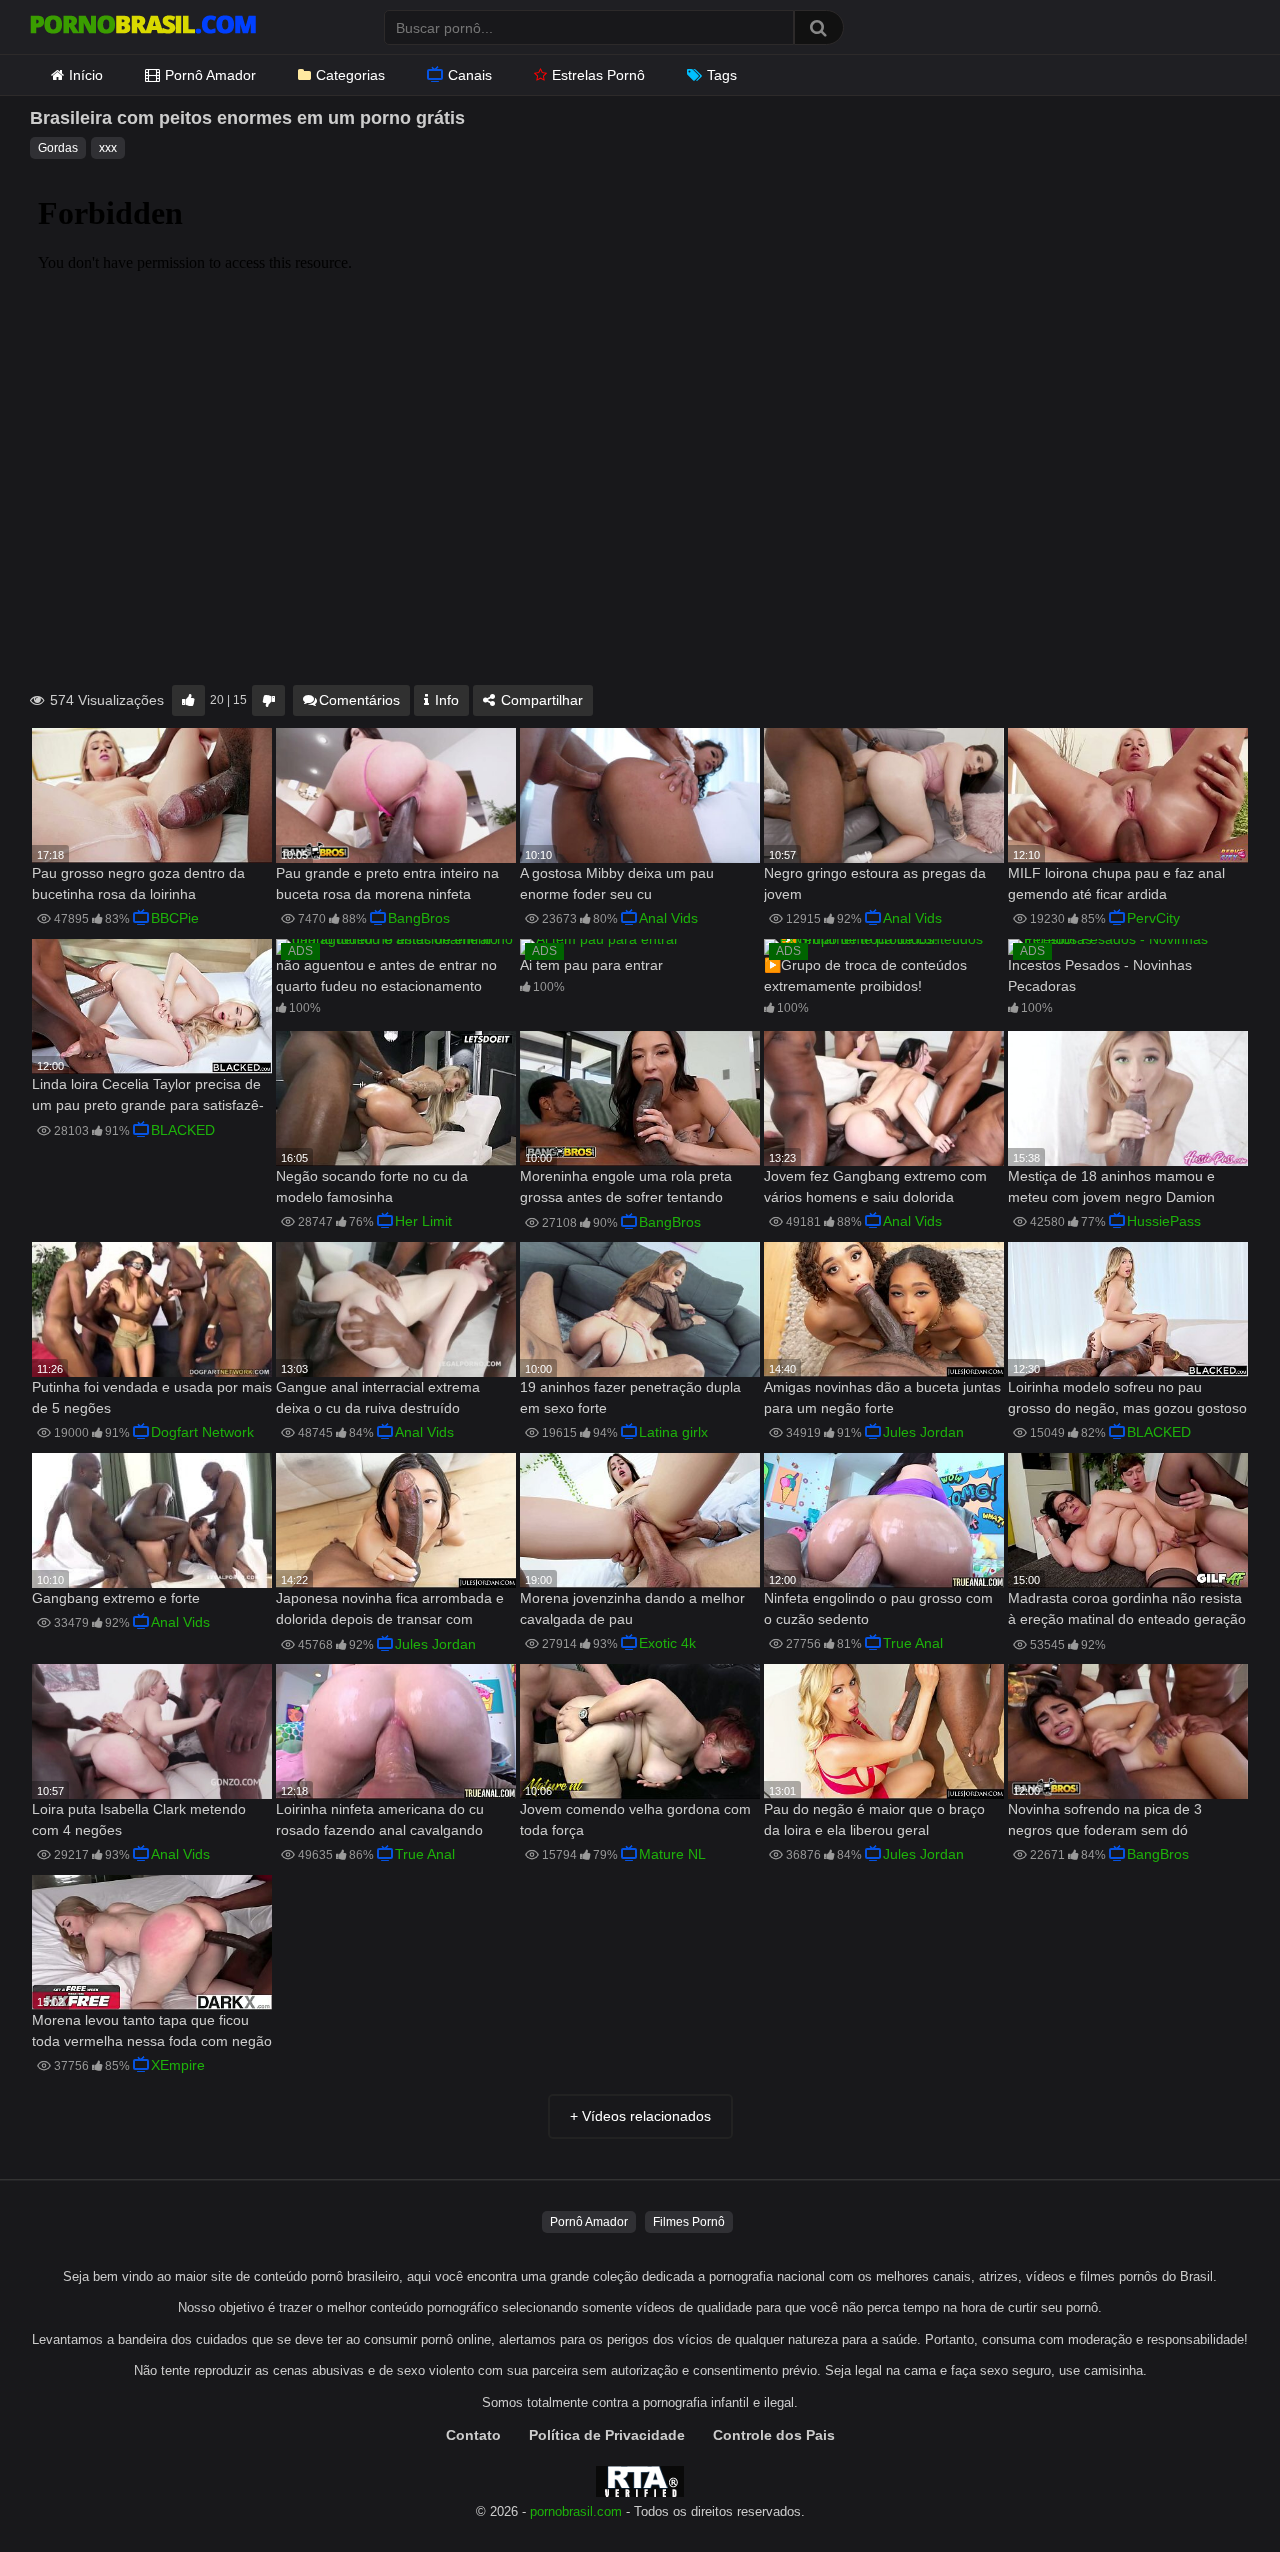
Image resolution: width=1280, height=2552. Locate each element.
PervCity (1153, 918)
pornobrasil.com (576, 2512)
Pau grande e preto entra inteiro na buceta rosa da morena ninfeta (387, 883)
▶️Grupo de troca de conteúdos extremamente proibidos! (865, 975)
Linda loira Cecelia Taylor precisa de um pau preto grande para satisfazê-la (148, 1096)
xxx (108, 148)
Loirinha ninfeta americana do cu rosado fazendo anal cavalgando (380, 1819)
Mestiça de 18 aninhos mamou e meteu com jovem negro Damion (1111, 1186)
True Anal (913, 1643)
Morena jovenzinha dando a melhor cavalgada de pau (632, 1608)
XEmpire (178, 2065)
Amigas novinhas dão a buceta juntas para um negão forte (882, 1397)
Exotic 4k (667, 1643)
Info (445, 700)
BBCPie (175, 918)
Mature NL (672, 1854)
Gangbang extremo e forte (116, 1598)
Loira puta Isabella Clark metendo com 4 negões (139, 1819)
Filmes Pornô (689, 2222)
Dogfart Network (202, 1432)
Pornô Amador (210, 75)
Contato (473, 2435)
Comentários (359, 700)
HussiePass (1164, 1221)
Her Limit (423, 1221)
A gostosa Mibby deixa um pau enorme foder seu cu (617, 883)
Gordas (58, 148)
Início (86, 75)
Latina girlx (673, 1432)
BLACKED (183, 1130)
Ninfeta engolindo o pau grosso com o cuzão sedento (878, 1608)
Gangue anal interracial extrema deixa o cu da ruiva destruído (378, 1397)
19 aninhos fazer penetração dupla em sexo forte (630, 1397)
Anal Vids (668, 918)
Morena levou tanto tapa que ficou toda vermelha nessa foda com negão (152, 2030)
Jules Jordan (923, 1432)
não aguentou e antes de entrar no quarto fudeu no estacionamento (386, 975)
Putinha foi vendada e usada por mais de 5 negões (152, 1397)
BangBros (419, 918)
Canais (470, 75)
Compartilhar (540, 700)
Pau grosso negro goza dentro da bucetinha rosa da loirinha (138, 883)
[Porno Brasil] (143, 27)
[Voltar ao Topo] (1213, 2491)
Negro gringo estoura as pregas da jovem (875, 883)
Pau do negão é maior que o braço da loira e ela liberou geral (874, 1819)
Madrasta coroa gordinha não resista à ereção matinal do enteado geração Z (1127, 1610)
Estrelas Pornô (598, 75)
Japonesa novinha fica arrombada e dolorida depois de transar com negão (390, 1610)
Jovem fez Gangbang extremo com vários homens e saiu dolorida (875, 1186)
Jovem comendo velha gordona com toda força (635, 1819)
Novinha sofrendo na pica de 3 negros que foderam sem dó (1105, 1819)
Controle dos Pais (774, 2435)
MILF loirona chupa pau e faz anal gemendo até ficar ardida (1116, 883)
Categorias (350, 75)
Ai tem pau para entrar (591, 965)
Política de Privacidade (607, 2435)
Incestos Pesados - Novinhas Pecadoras (1100, 975)
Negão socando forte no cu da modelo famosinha (372, 1186)
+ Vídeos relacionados (640, 2116)
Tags (722, 75)
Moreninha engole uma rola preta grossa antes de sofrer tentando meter (626, 1188)
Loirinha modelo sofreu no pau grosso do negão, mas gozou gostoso (1127, 1397)
